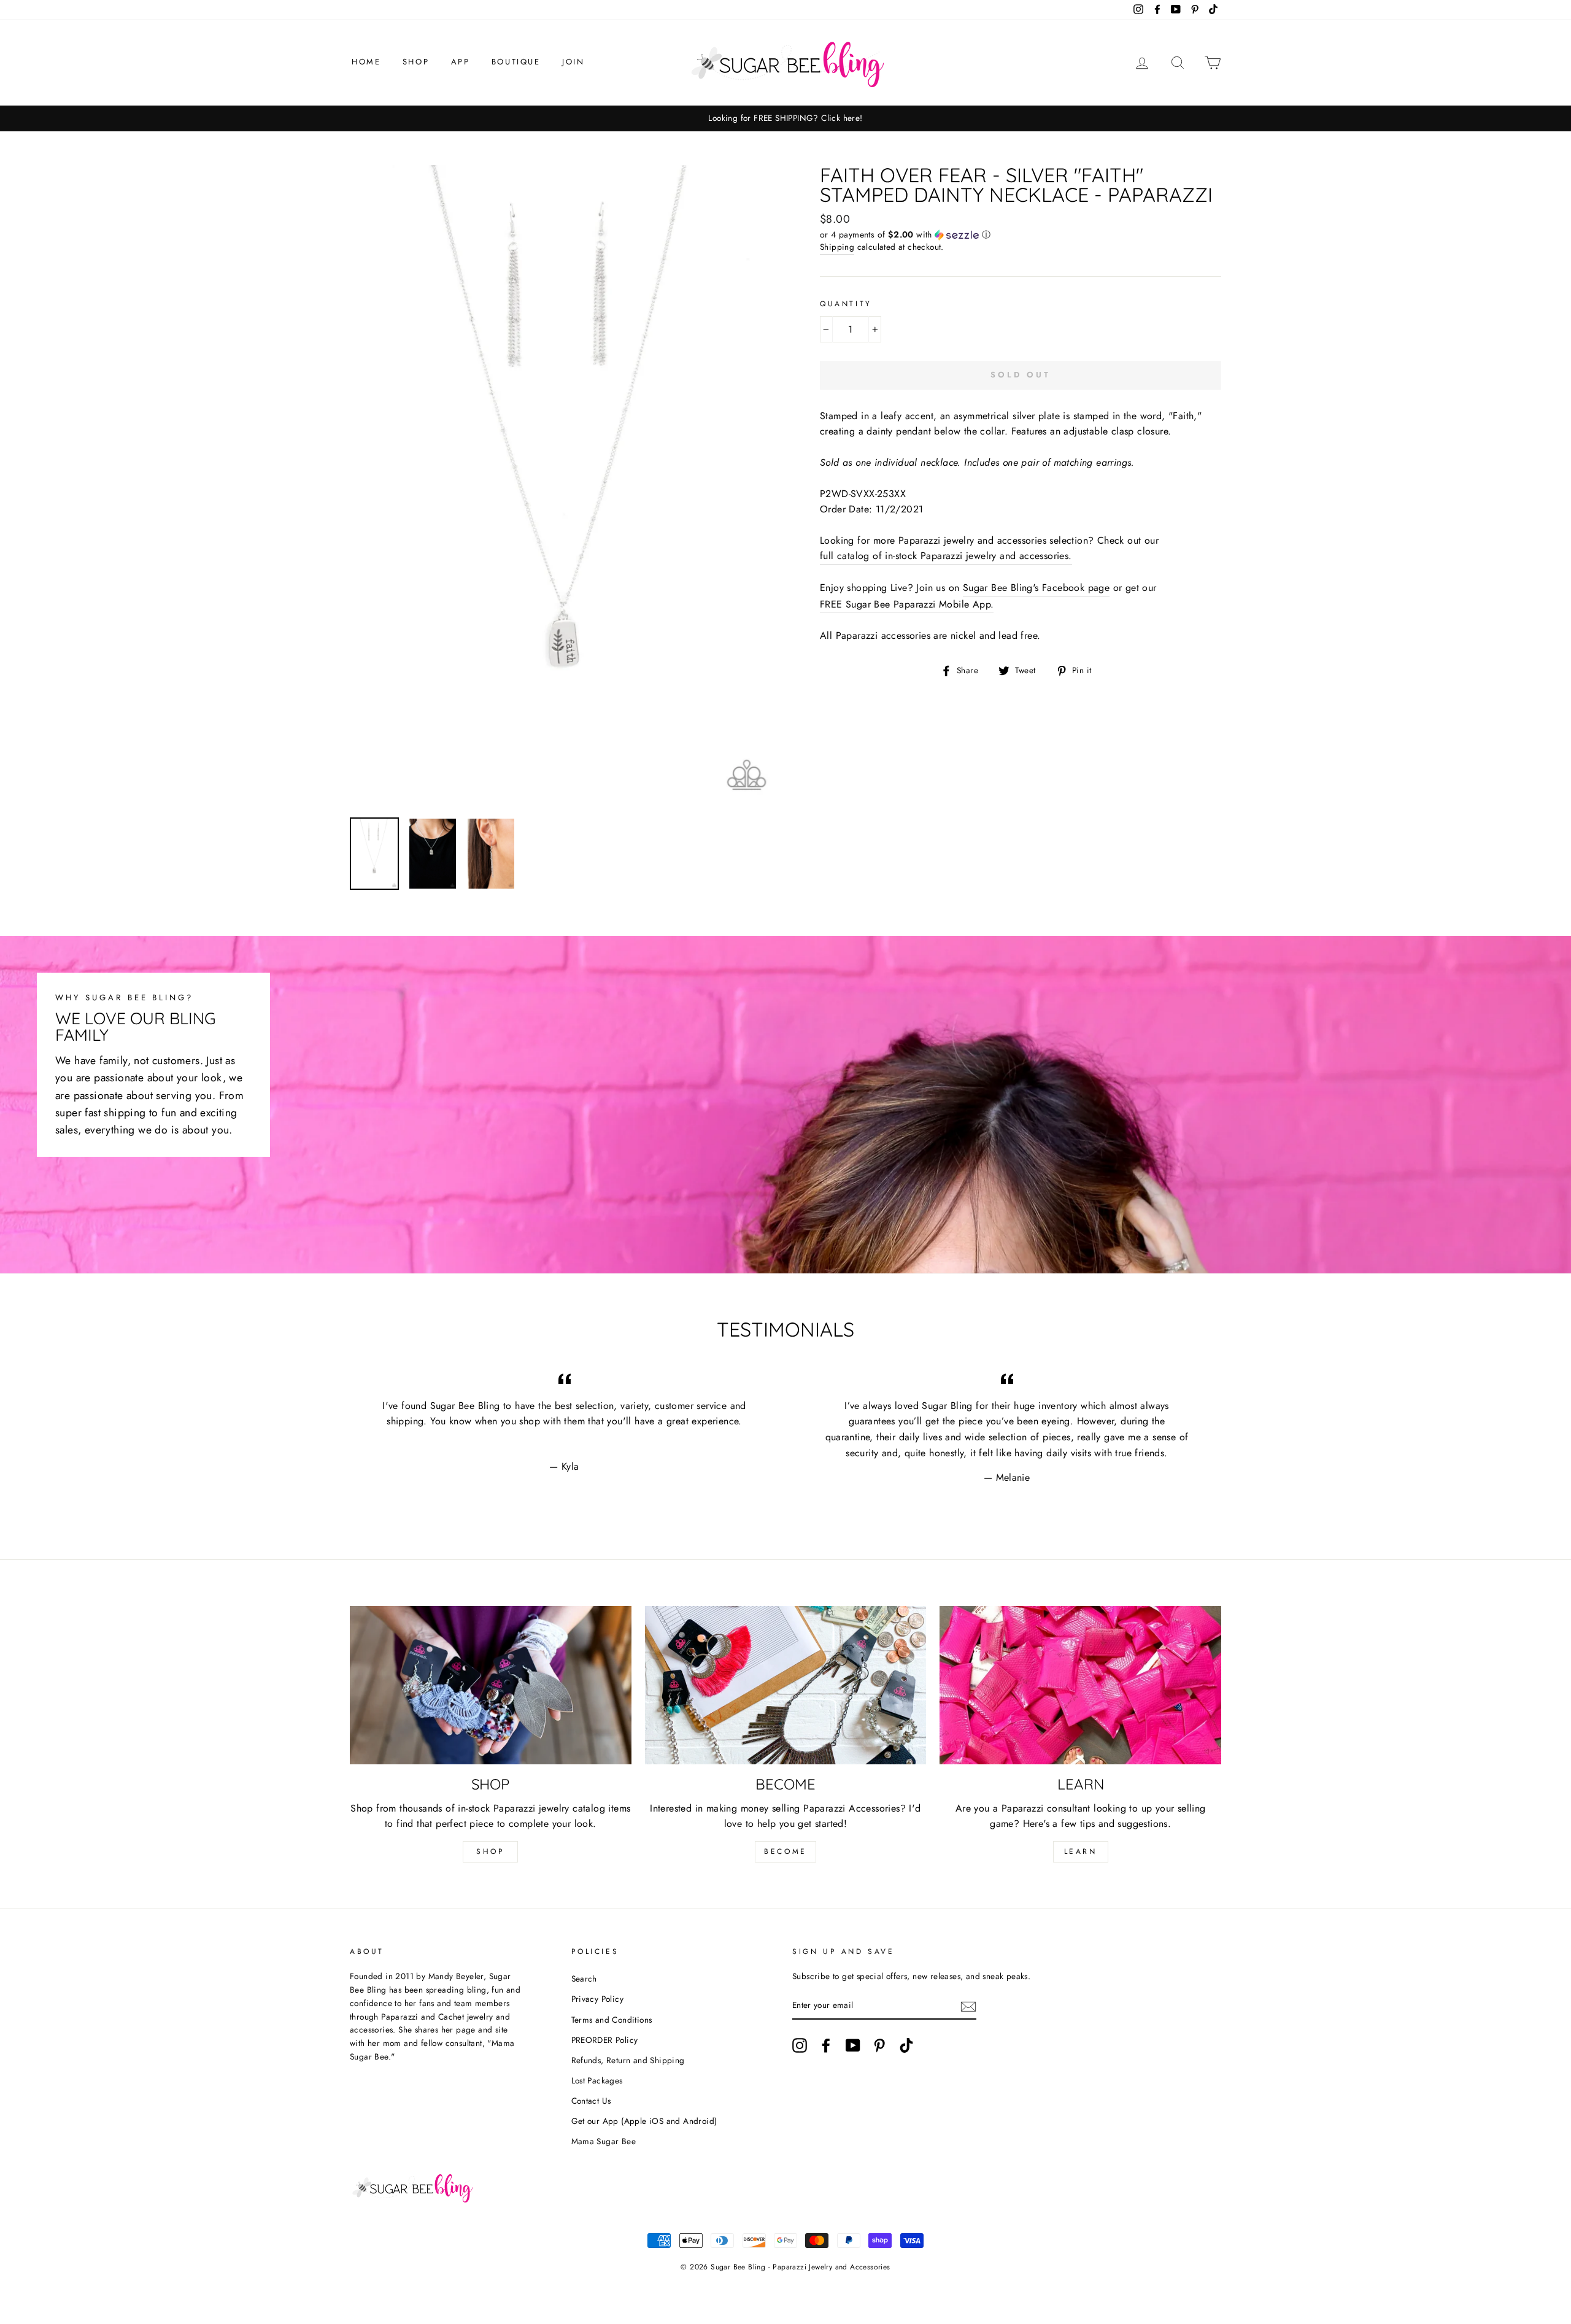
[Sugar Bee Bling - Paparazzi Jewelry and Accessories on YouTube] (853, 2045)
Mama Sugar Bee (604, 2141)
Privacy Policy (598, 1999)
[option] (785, 118)
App (461, 62)
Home (366, 62)
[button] (1021, 234)
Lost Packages (597, 2080)
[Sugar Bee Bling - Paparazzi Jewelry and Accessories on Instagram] (800, 2045)
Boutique (516, 62)
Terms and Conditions (612, 2020)
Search (584, 1978)
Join (573, 62)
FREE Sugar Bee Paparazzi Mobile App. (907, 604)
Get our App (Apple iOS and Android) (644, 2121)
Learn (1081, 1851)
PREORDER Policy (605, 2040)
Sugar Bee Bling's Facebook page (1036, 588)
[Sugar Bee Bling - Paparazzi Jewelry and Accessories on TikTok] (906, 2045)
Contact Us (591, 2101)
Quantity (846, 304)
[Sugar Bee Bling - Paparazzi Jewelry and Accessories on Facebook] (826, 2045)
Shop (416, 62)
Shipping (837, 247)
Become (785, 1851)
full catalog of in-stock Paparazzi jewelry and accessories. (946, 556)
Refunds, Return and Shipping (628, 2060)
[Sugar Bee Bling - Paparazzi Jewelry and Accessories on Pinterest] (879, 2045)
